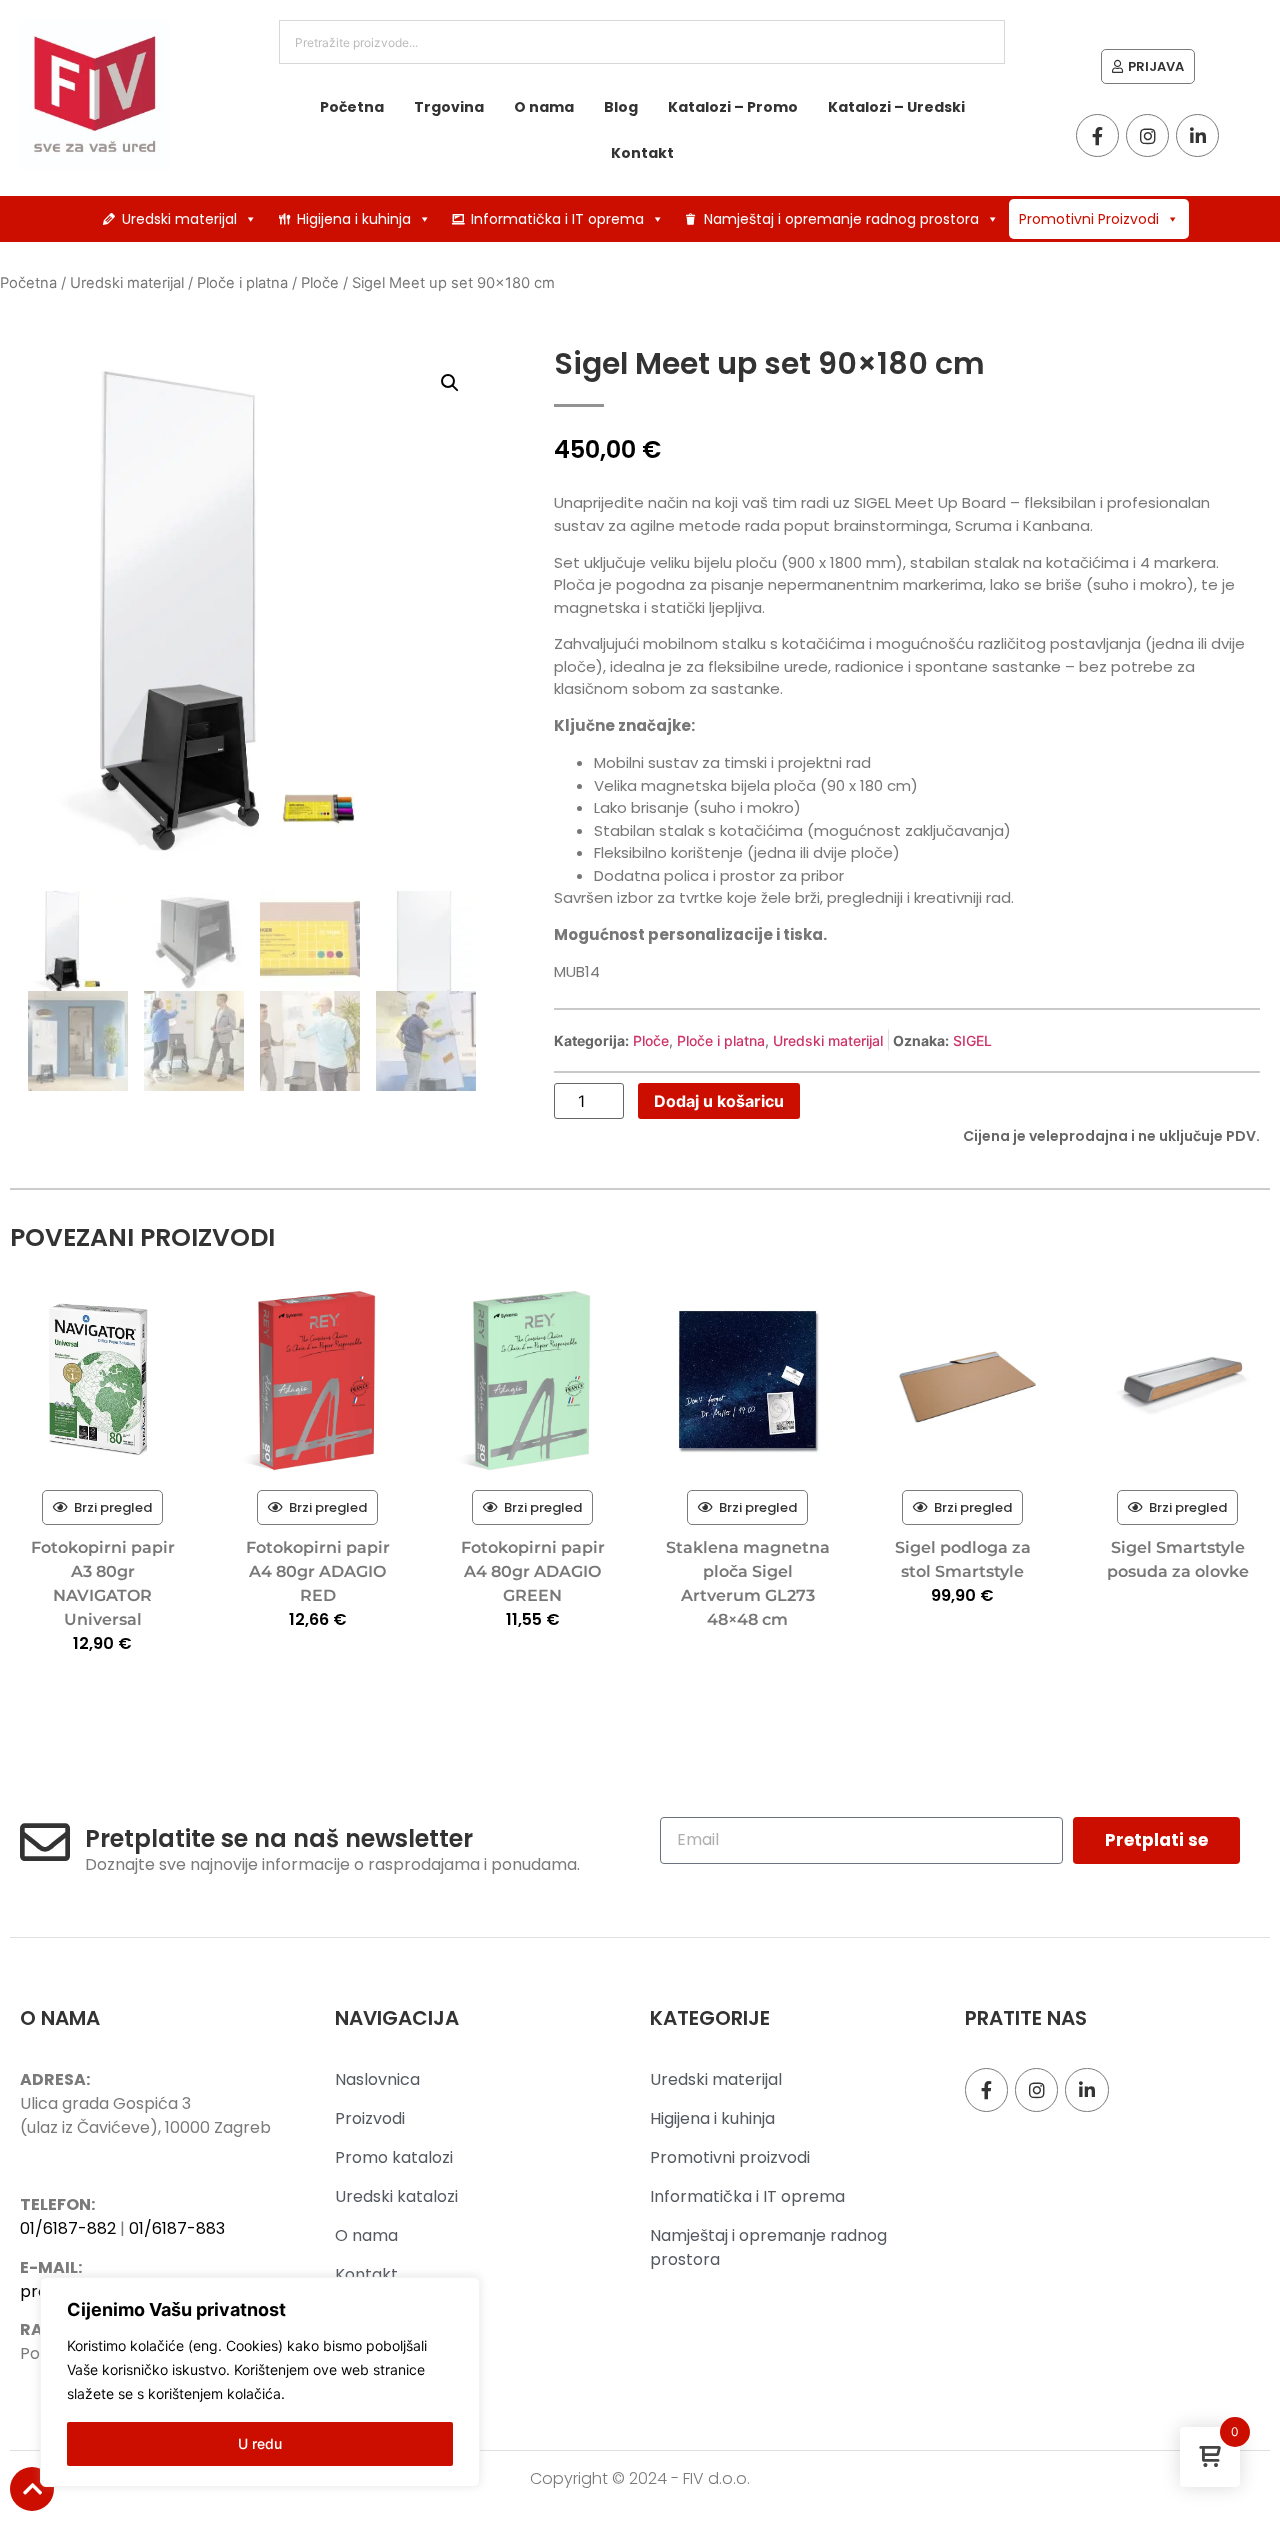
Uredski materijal (179, 219)
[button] (450, 383)
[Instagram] (1147, 135)
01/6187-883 (177, 2228)
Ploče (320, 283)
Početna (352, 107)
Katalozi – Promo (733, 107)
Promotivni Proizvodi (1089, 219)
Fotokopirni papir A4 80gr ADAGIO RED (318, 1571)
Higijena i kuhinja (354, 219)
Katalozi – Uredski (896, 107)
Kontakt (642, 153)
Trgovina (449, 107)
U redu (260, 2443)
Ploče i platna (242, 283)
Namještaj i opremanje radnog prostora (841, 219)
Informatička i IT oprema (557, 219)
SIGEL (972, 1040)
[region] (260, 2382)
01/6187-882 (68, 2228)
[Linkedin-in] (1197, 135)
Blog (621, 107)
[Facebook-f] (1097, 135)
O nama (544, 107)
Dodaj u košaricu (719, 1101)
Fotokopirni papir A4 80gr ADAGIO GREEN (533, 1571)
